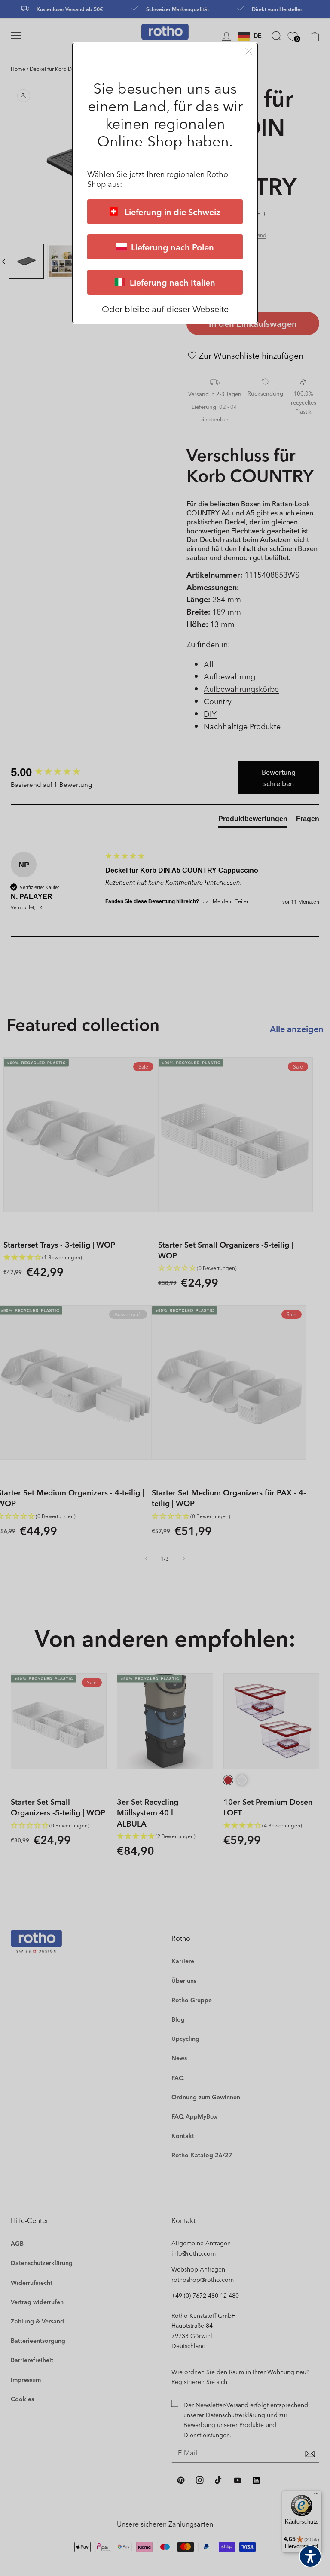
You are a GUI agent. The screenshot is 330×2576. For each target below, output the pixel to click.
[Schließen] (249, 51)
